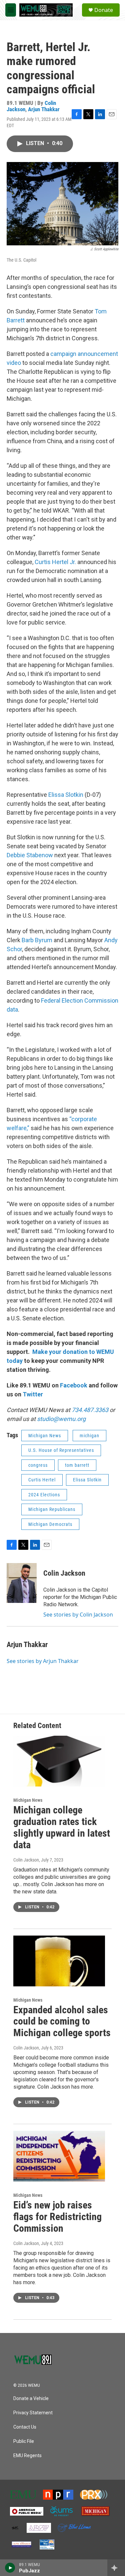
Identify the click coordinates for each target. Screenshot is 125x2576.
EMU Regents (27, 2456)
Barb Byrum (37, 940)
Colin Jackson (64, 1573)
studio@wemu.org (61, 1419)
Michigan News (45, 1436)
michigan (89, 1436)
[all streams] (116, 2568)
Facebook (74, 1385)
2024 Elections (44, 1495)
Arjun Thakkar (44, 109)
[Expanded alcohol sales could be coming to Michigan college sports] (59, 1961)
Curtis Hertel (42, 1480)
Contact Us (25, 2427)
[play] (10, 2568)
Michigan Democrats (50, 1524)
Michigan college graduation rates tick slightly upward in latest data (62, 1827)
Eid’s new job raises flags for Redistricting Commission (57, 2217)
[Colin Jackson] (22, 1583)
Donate (104, 10)
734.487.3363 (89, 1410)
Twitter (33, 1394)
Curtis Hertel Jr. (56, 562)
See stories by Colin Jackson (78, 1615)
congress (38, 1465)
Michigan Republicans (52, 1509)
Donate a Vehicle (31, 2399)
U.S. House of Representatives (61, 1450)
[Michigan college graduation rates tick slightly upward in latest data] (59, 1761)
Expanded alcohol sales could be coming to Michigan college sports (62, 2021)
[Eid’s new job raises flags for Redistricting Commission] (59, 2156)
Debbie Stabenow (30, 855)
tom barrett (77, 1465)
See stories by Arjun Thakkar (43, 1661)
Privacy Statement (33, 2413)
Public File (24, 2441)
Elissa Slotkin (66, 795)
